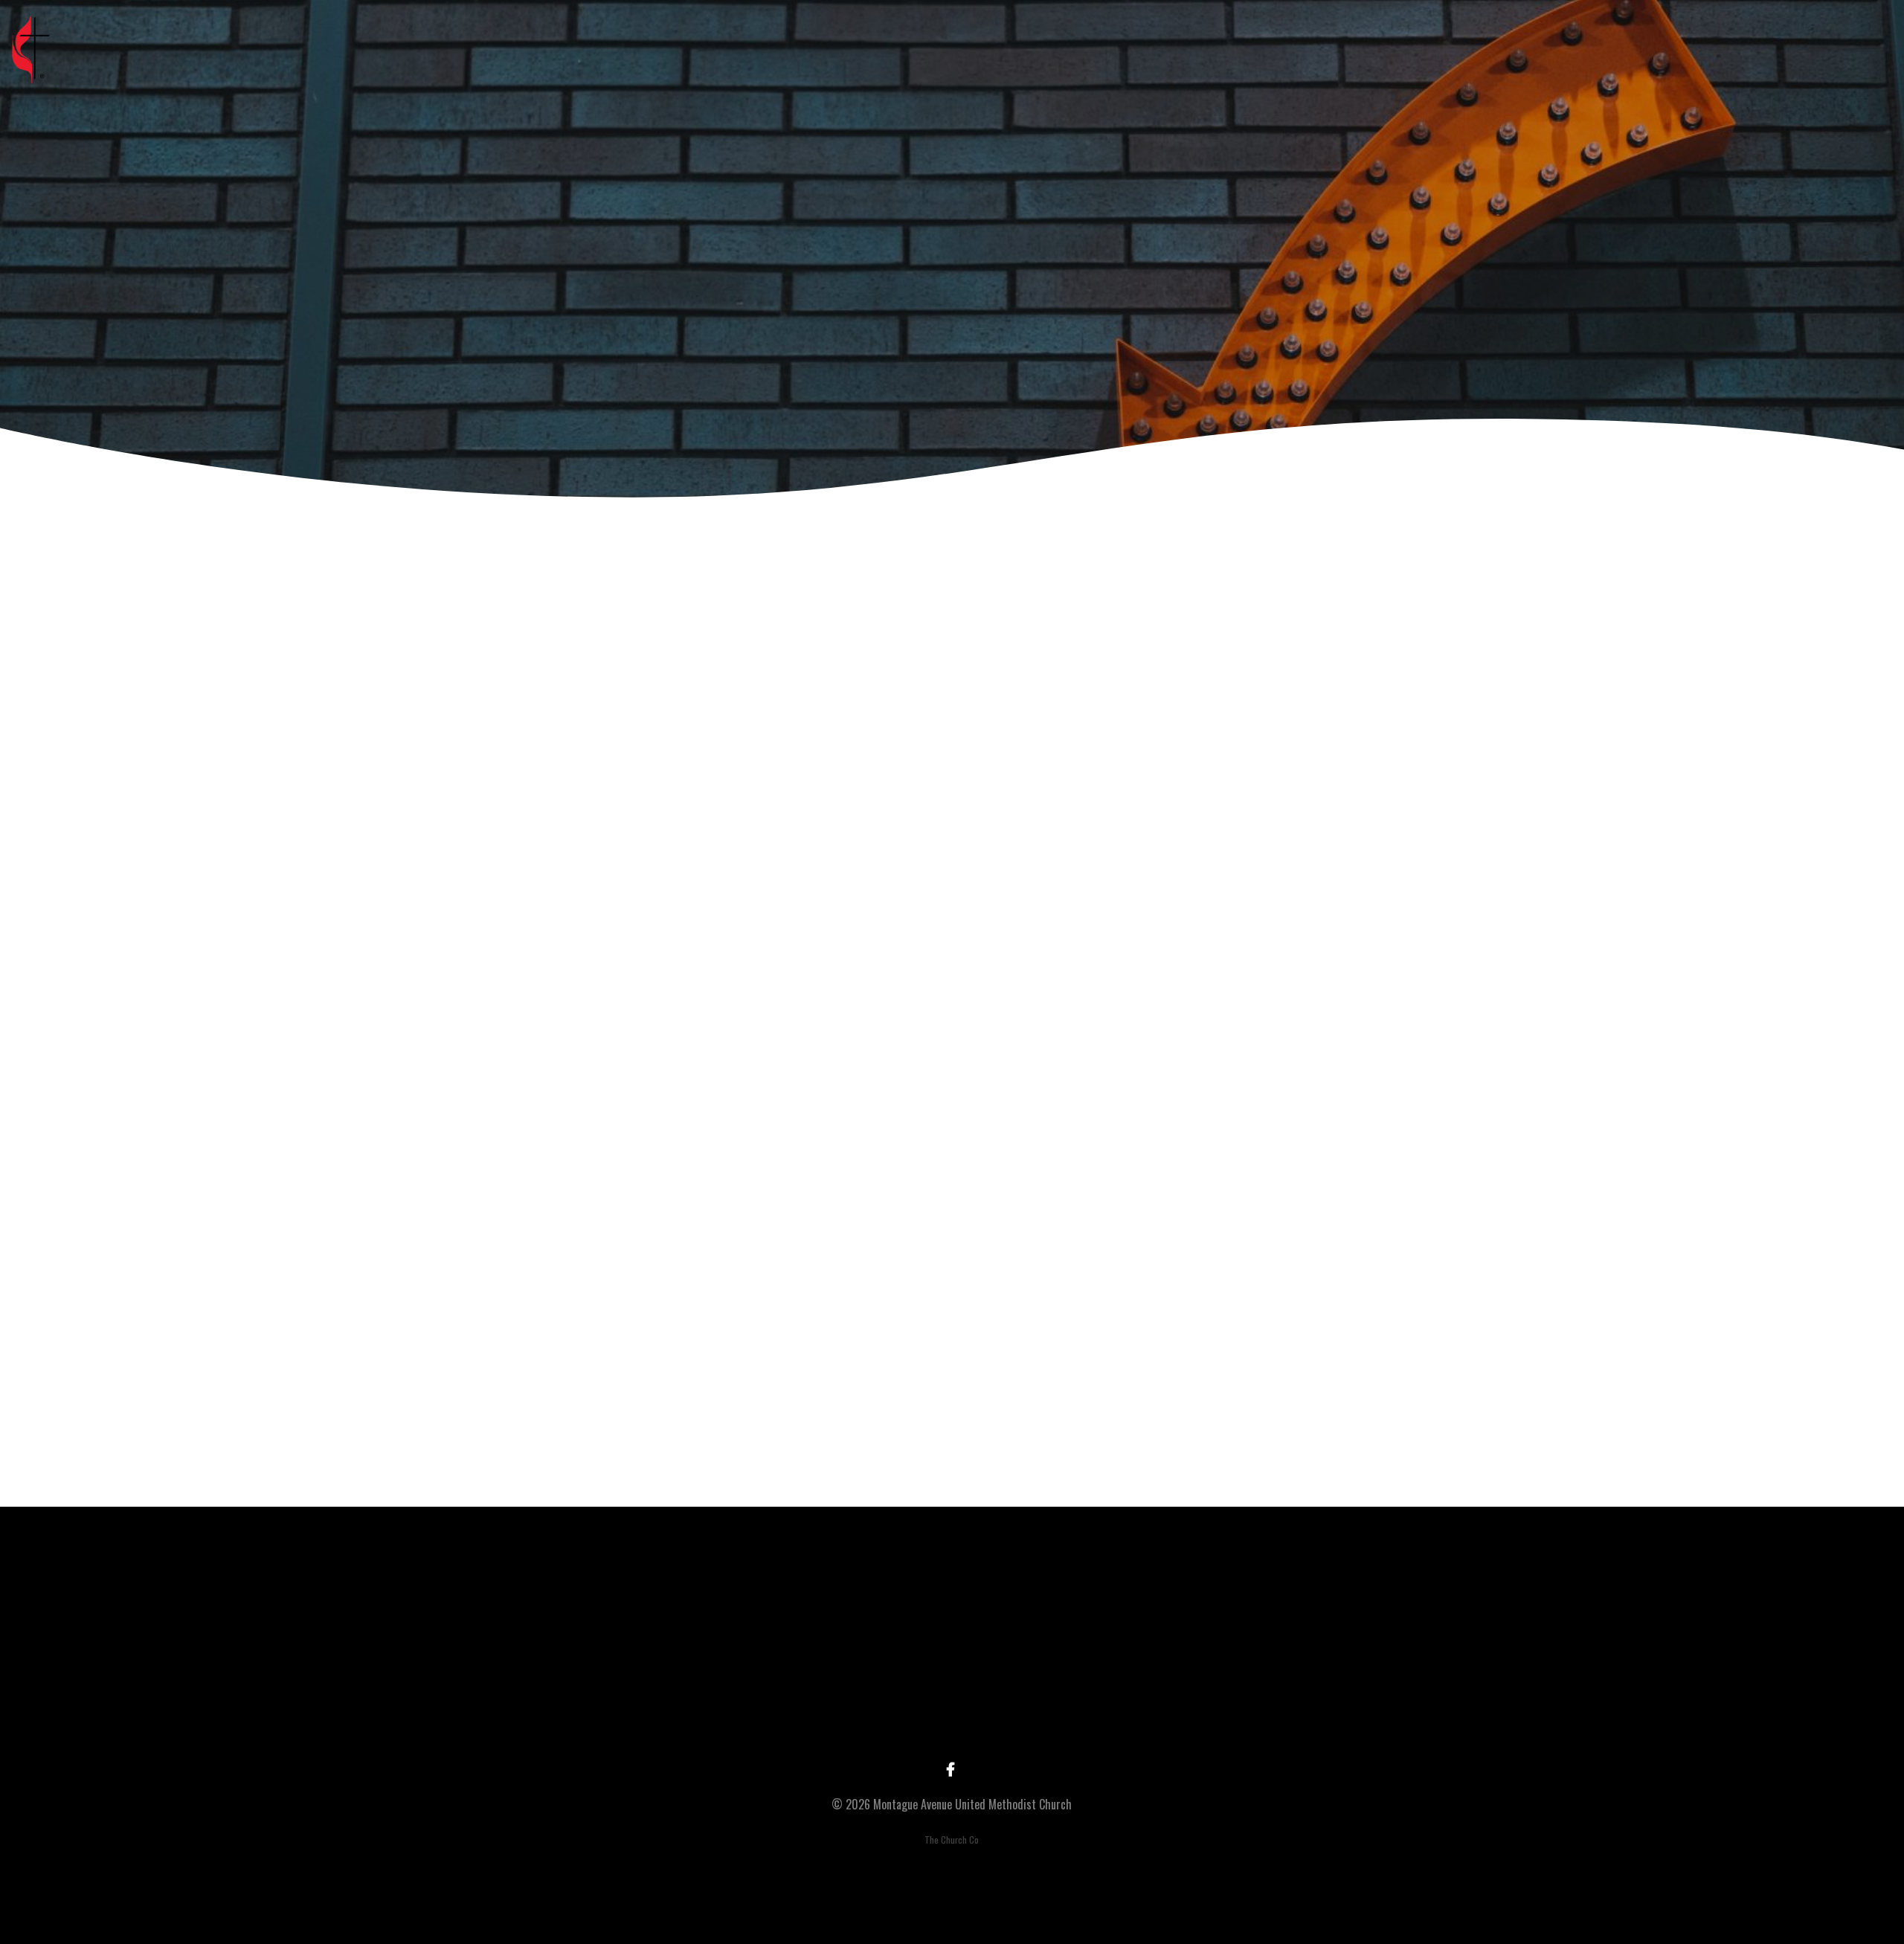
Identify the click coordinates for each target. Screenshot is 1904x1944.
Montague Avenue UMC (1059, 1719)
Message (783, 1082)
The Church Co (952, 1840)
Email (774, 1004)
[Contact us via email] (633, 1636)
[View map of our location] (1058, 1636)
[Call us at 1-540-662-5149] (846, 1636)
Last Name (787, 926)
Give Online (1271, 1719)
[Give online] (1271, 1636)
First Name (788, 848)
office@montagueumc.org (633, 1719)
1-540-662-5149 (846, 1719)
